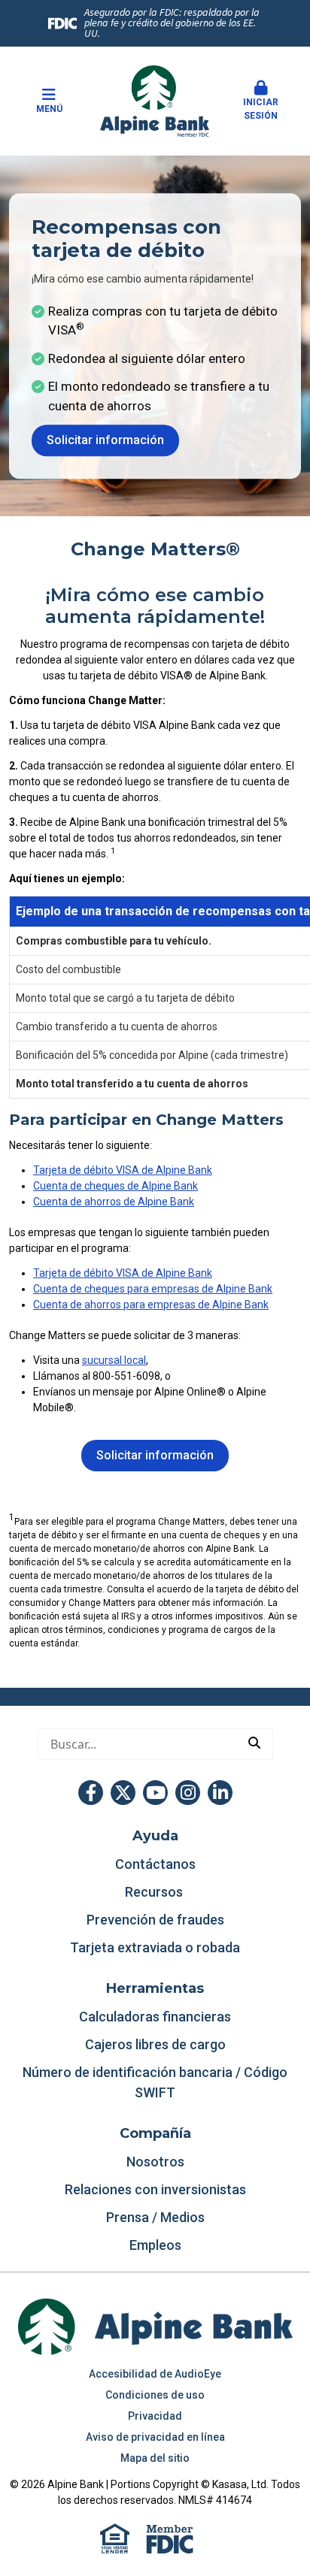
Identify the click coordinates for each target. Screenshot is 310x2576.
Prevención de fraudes (155, 1920)
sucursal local (114, 1360)
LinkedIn (220, 1793)
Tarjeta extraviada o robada (155, 1947)
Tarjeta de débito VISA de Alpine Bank (123, 1170)
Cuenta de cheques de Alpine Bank (115, 1186)
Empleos (155, 2245)
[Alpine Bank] (155, 100)
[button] (261, 101)
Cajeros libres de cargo (155, 2044)
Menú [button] (49, 109)
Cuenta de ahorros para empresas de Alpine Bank (151, 1305)
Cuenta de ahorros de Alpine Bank (114, 1202)
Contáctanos (155, 1864)
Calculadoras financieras (155, 2017)
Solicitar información (105, 441)
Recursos (155, 1892)
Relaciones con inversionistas (155, 2189)
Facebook (91, 1793)
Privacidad (155, 2416)
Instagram (188, 1793)
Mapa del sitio (155, 2458)
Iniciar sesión (261, 109)
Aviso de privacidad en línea (155, 2437)
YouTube (155, 1793)
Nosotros (155, 2162)
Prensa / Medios (155, 2217)
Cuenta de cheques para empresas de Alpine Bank (153, 1289)
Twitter (123, 1793)
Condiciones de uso (155, 2395)
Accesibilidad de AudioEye (155, 2374)
